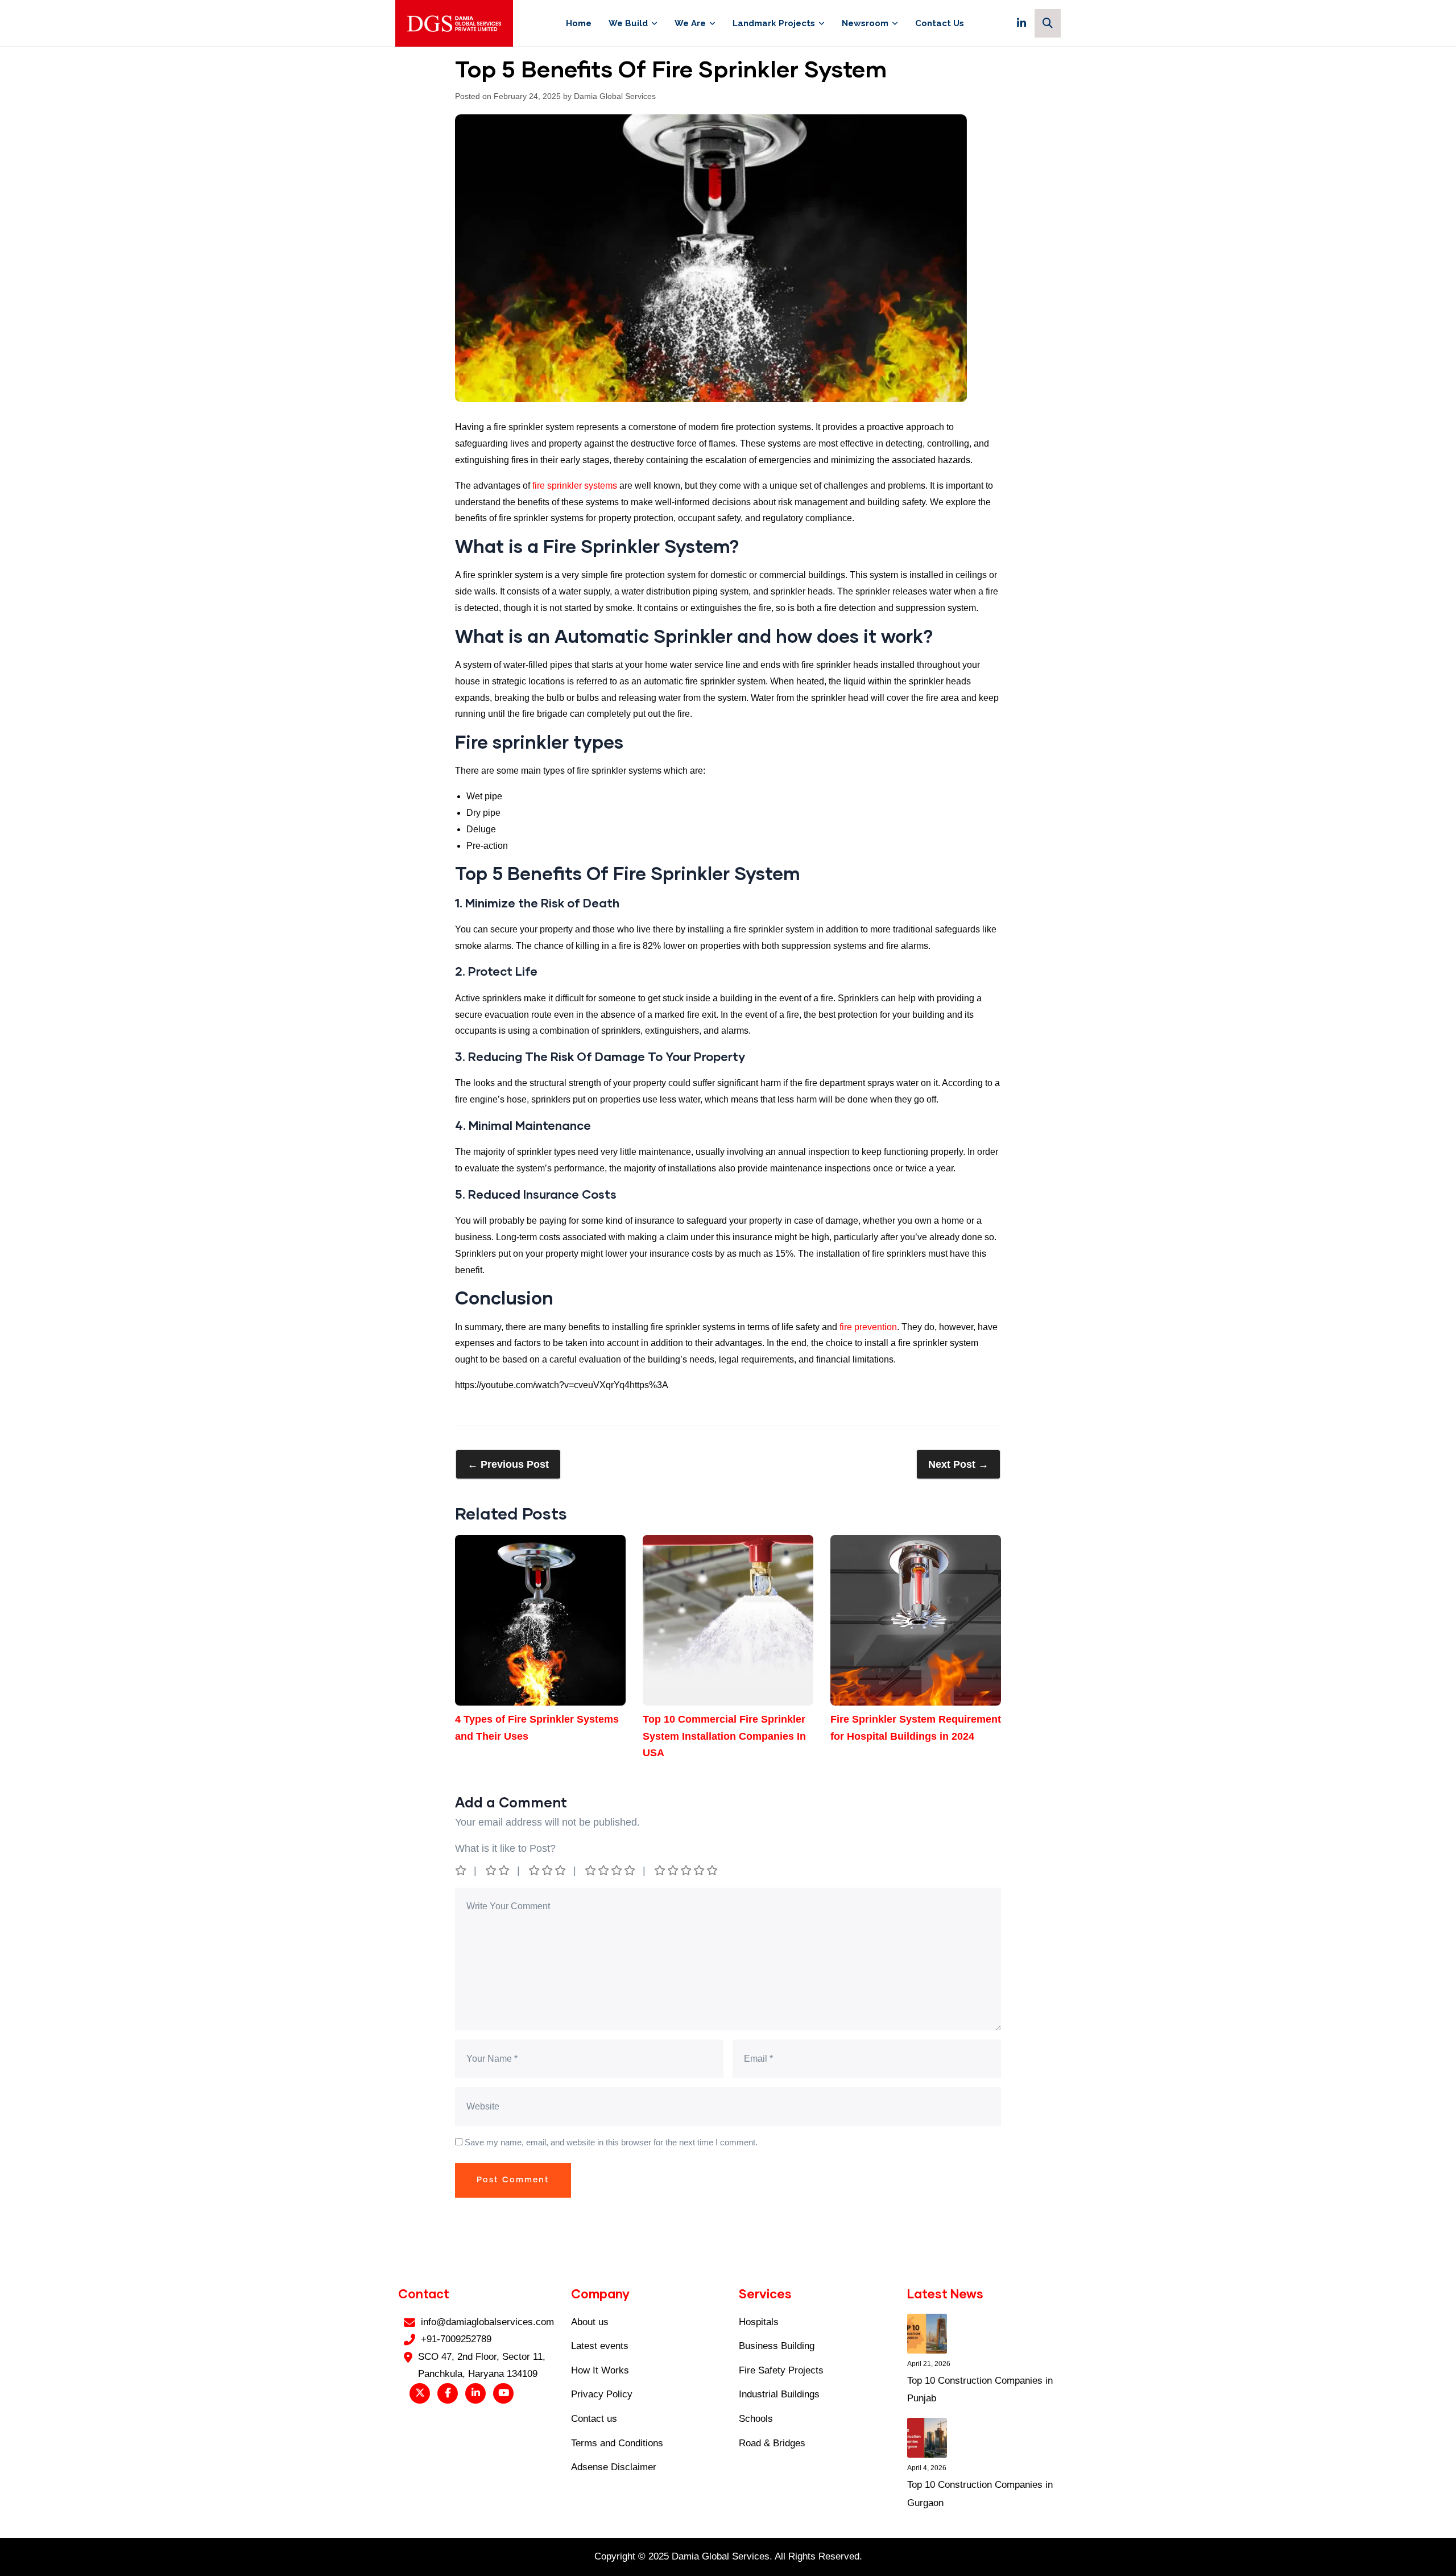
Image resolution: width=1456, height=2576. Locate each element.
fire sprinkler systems (575, 486)
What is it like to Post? (505, 1848)
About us (590, 2322)
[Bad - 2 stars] (498, 1871)
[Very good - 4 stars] (611, 1871)
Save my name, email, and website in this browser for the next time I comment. (611, 2142)
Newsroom (865, 23)
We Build (628, 23)
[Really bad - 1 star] (462, 1871)
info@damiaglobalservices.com (487, 2322)
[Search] (1048, 23)
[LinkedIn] (1021, 23)
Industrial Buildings (779, 2394)
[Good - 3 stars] (548, 1871)
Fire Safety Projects (781, 2370)
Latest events (600, 2346)
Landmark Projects (774, 23)
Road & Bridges (772, 2443)
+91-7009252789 (456, 2339)
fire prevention (868, 1327)
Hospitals (759, 2322)
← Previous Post (508, 1464)
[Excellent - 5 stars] (687, 1871)
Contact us (594, 2419)
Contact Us (940, 23)
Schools (756, 2419)
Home (579, 23)
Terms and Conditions (617, 2443)
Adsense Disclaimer (614, 2467)
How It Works (600, 2370)
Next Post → (958, 1464)
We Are (690, 23)
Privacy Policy (602, 2394)
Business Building (777, 2346)
